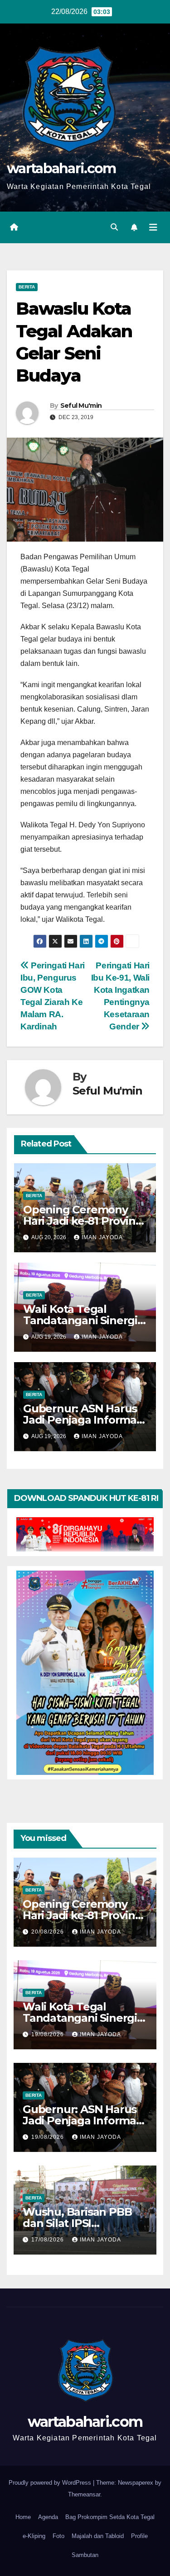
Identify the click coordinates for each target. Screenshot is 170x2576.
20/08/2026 (49, 1932)
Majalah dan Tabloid (98, 2536)
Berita (27, 287)
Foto (58, 2536)
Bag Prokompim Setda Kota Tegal (110, 2517)
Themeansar (84, 2494)
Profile (139, 2536)
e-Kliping (34, 2536)
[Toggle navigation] (153, 227)
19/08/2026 (49, 2034)
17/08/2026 (49, 2240)
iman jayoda (102, 1237)
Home (23, 2517)
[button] (114, 227)
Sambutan (85, 2555)
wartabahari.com (61, 168)
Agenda (48, 2517)
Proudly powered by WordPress (51, 2483)
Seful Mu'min (81, 406)
